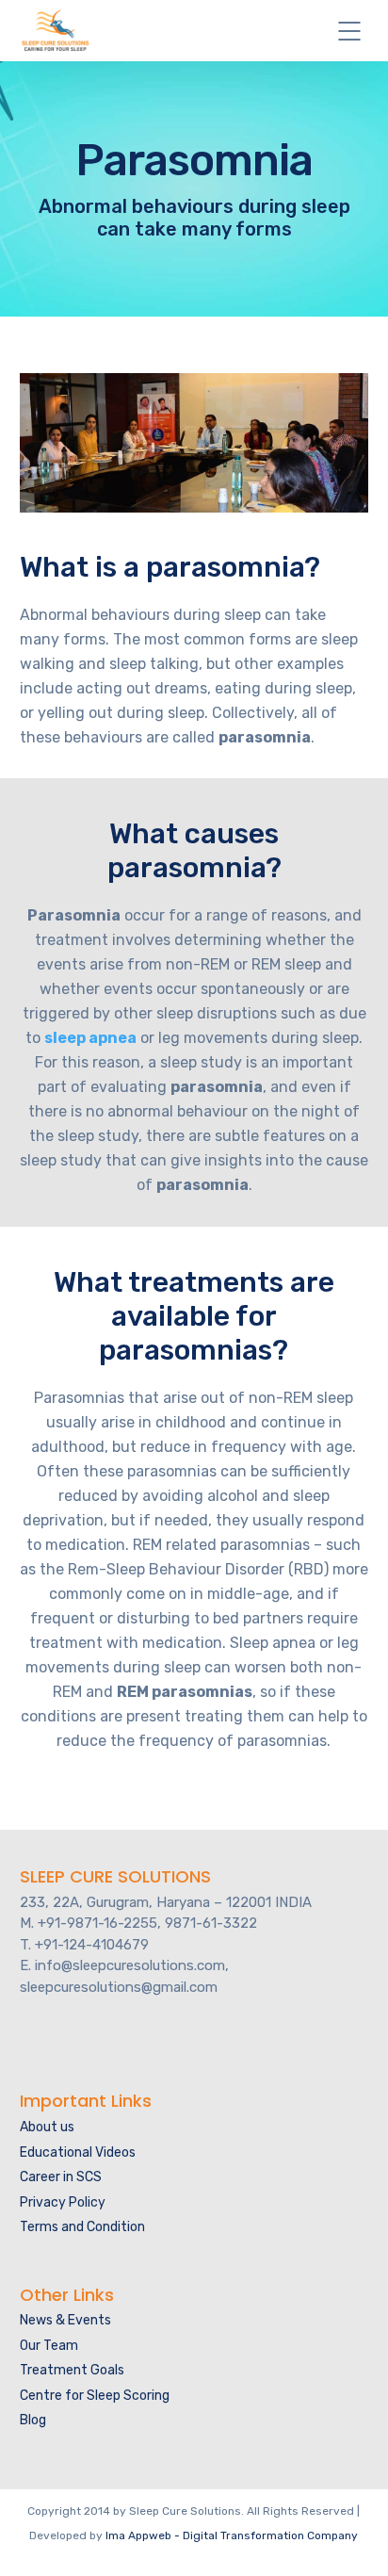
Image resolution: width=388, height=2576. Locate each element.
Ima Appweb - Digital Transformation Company (232, 2535)
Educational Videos (78, 2152)
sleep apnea (90, 1038)
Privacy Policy (63, 2202)
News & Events (65, 2320)
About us (47, 2127)
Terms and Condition (82, 2227)
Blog (33, 2420)
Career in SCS (61, 2177)
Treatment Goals (72, 2370)
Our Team (49, 2346)
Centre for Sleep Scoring (95, 2396)
